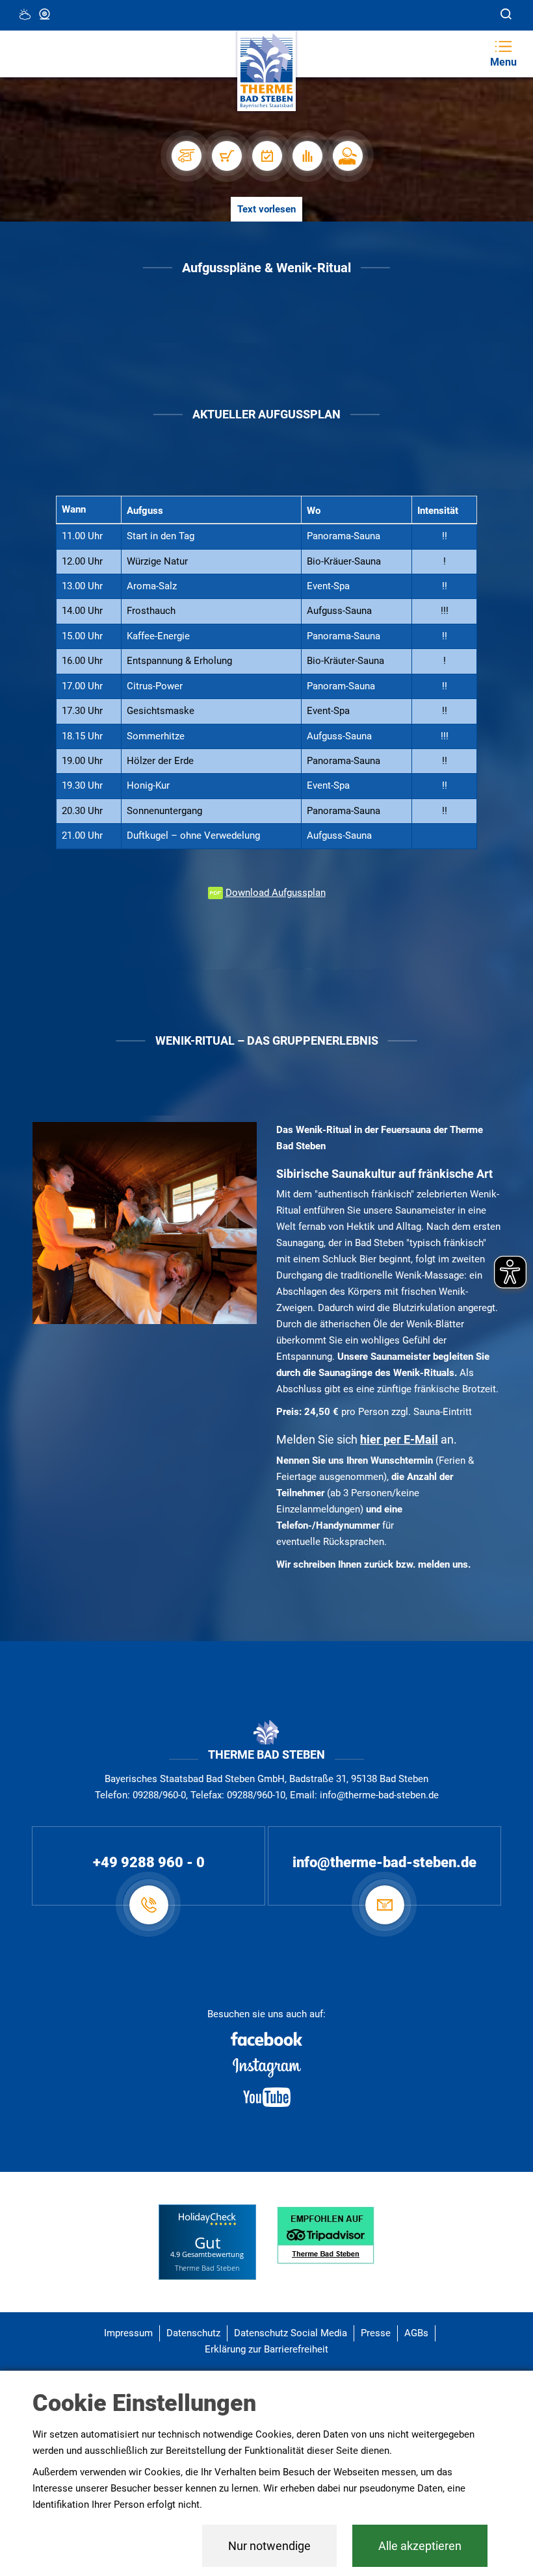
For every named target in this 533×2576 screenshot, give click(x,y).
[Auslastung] (307, 156)
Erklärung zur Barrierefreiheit (266, 2349)
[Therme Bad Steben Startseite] (266, 71)
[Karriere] (347, 156)
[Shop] (226, 156)
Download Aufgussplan (276, 893)
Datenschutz (193, 2333)
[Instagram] (266, 2068)
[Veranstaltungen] (266, 156)
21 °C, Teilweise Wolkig (26, 15)
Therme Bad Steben (207, 2268)
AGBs (416, 2333)
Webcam (45, 15)
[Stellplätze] (186, 156)
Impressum (128, 2333)
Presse (376, 2333)
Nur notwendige (269, 2546)
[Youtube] (266, 2097)
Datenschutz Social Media (291, 2333)
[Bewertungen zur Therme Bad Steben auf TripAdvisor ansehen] (325, 2234)
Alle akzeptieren (420, 2546)
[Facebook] (266, 2039)
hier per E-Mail (399, 1439)
